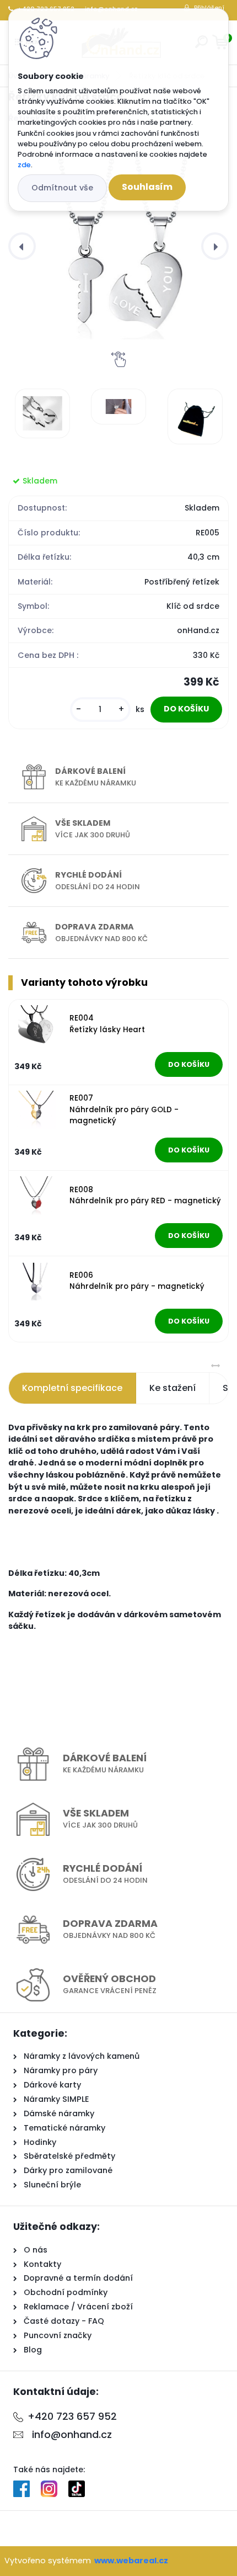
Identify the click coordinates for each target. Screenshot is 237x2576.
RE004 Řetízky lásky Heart (107, 1024)
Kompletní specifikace (72, 1388)
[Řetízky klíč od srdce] (118, 246)
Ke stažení (173, 1388)
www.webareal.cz (131, 2561)
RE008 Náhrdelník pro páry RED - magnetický (145, 1195)
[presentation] (22, 246)
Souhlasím (147, 187)
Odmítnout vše (62, 188)
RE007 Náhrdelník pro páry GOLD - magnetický (124, 1109)
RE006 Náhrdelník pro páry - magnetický (137, 1281)
